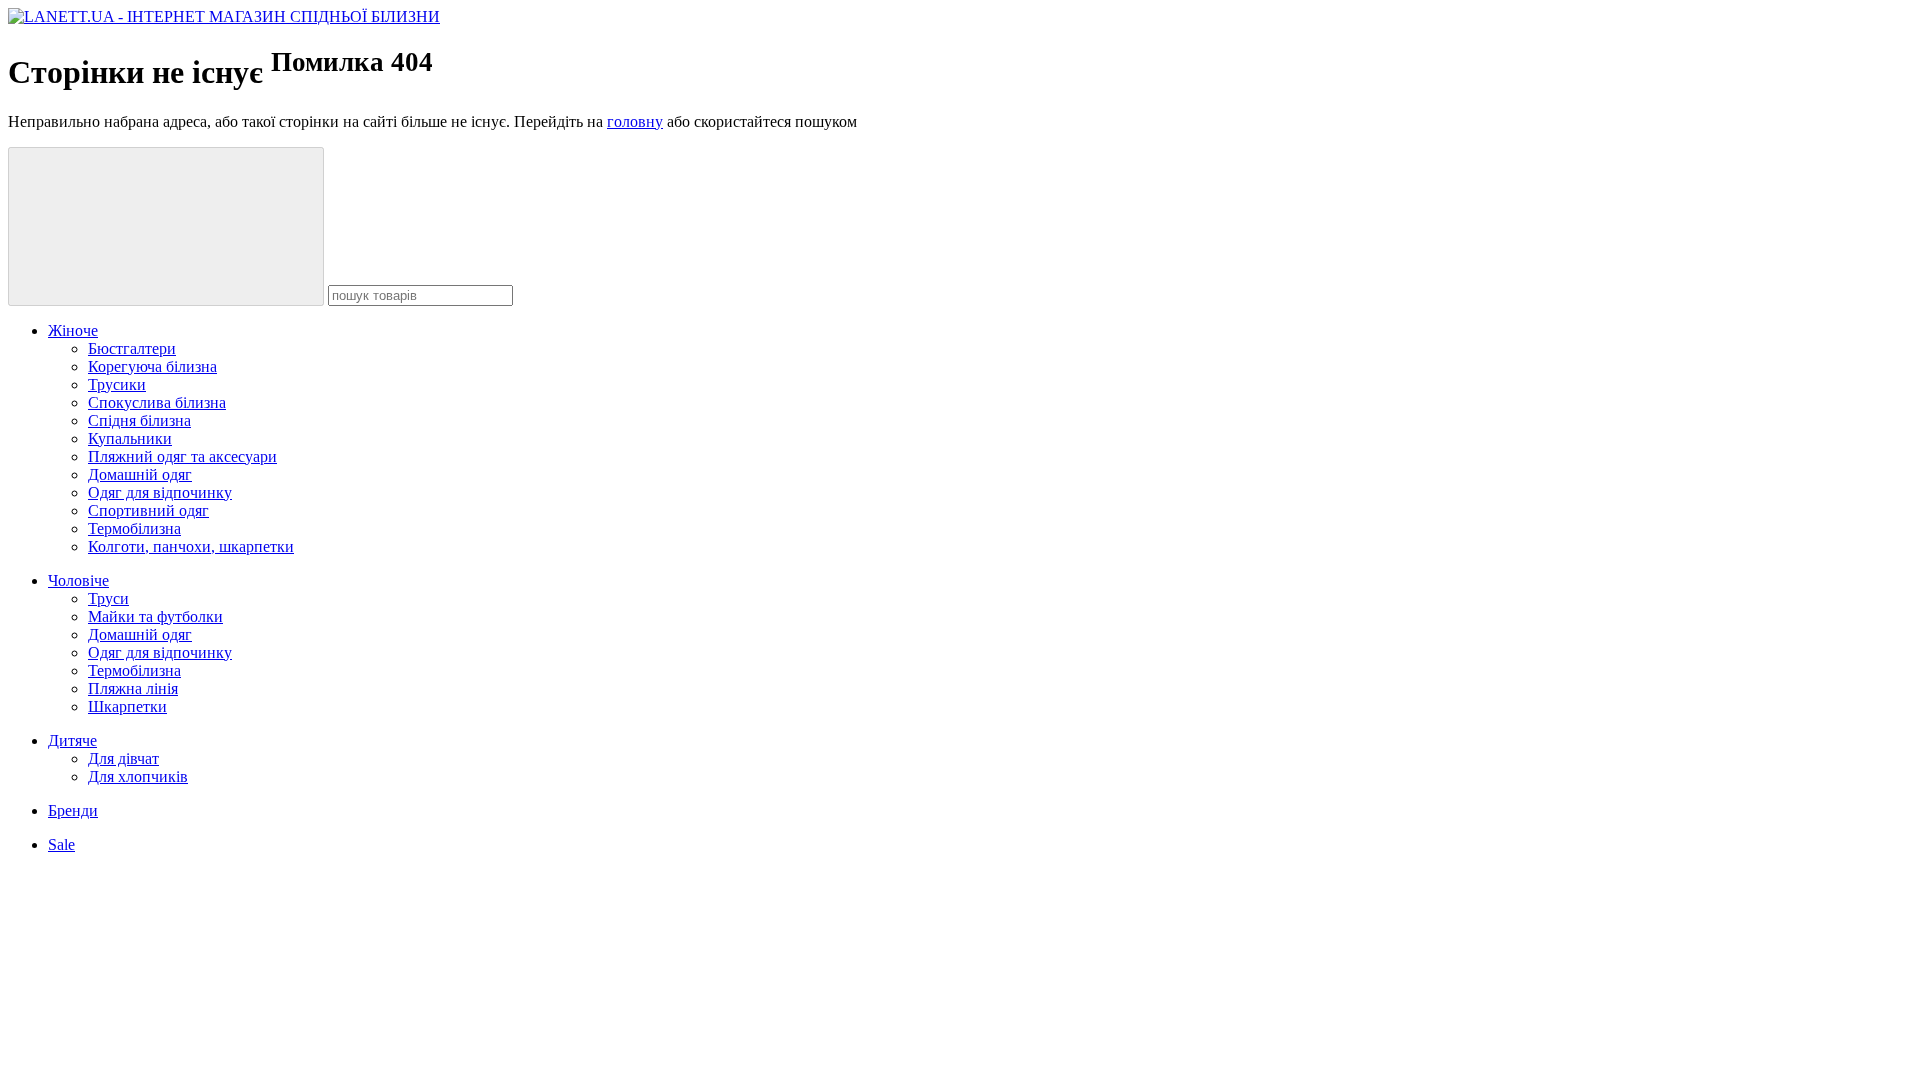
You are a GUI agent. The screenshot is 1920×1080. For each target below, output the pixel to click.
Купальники (130, 438)
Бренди (73, 810)
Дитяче (72, 740)
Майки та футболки (155, 616)
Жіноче (73, 330)
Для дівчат (123, 758)
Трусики (117, 384)
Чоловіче (78, 580)
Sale (61, 844)
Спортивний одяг (148, 510)
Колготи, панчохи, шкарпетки (191, 546)
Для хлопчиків (138, 776)
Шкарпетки (127, 706)
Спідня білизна (139, 420)
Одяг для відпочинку (160, 492)
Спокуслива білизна (157, 402)
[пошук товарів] (166, 226)
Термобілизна (134, 528)
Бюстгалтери (132, 348)
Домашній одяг (140, 474)
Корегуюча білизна (152, 366)
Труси (108, 598)
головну (635, 121)
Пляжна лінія (133, 688)
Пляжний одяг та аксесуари (182, 456)
